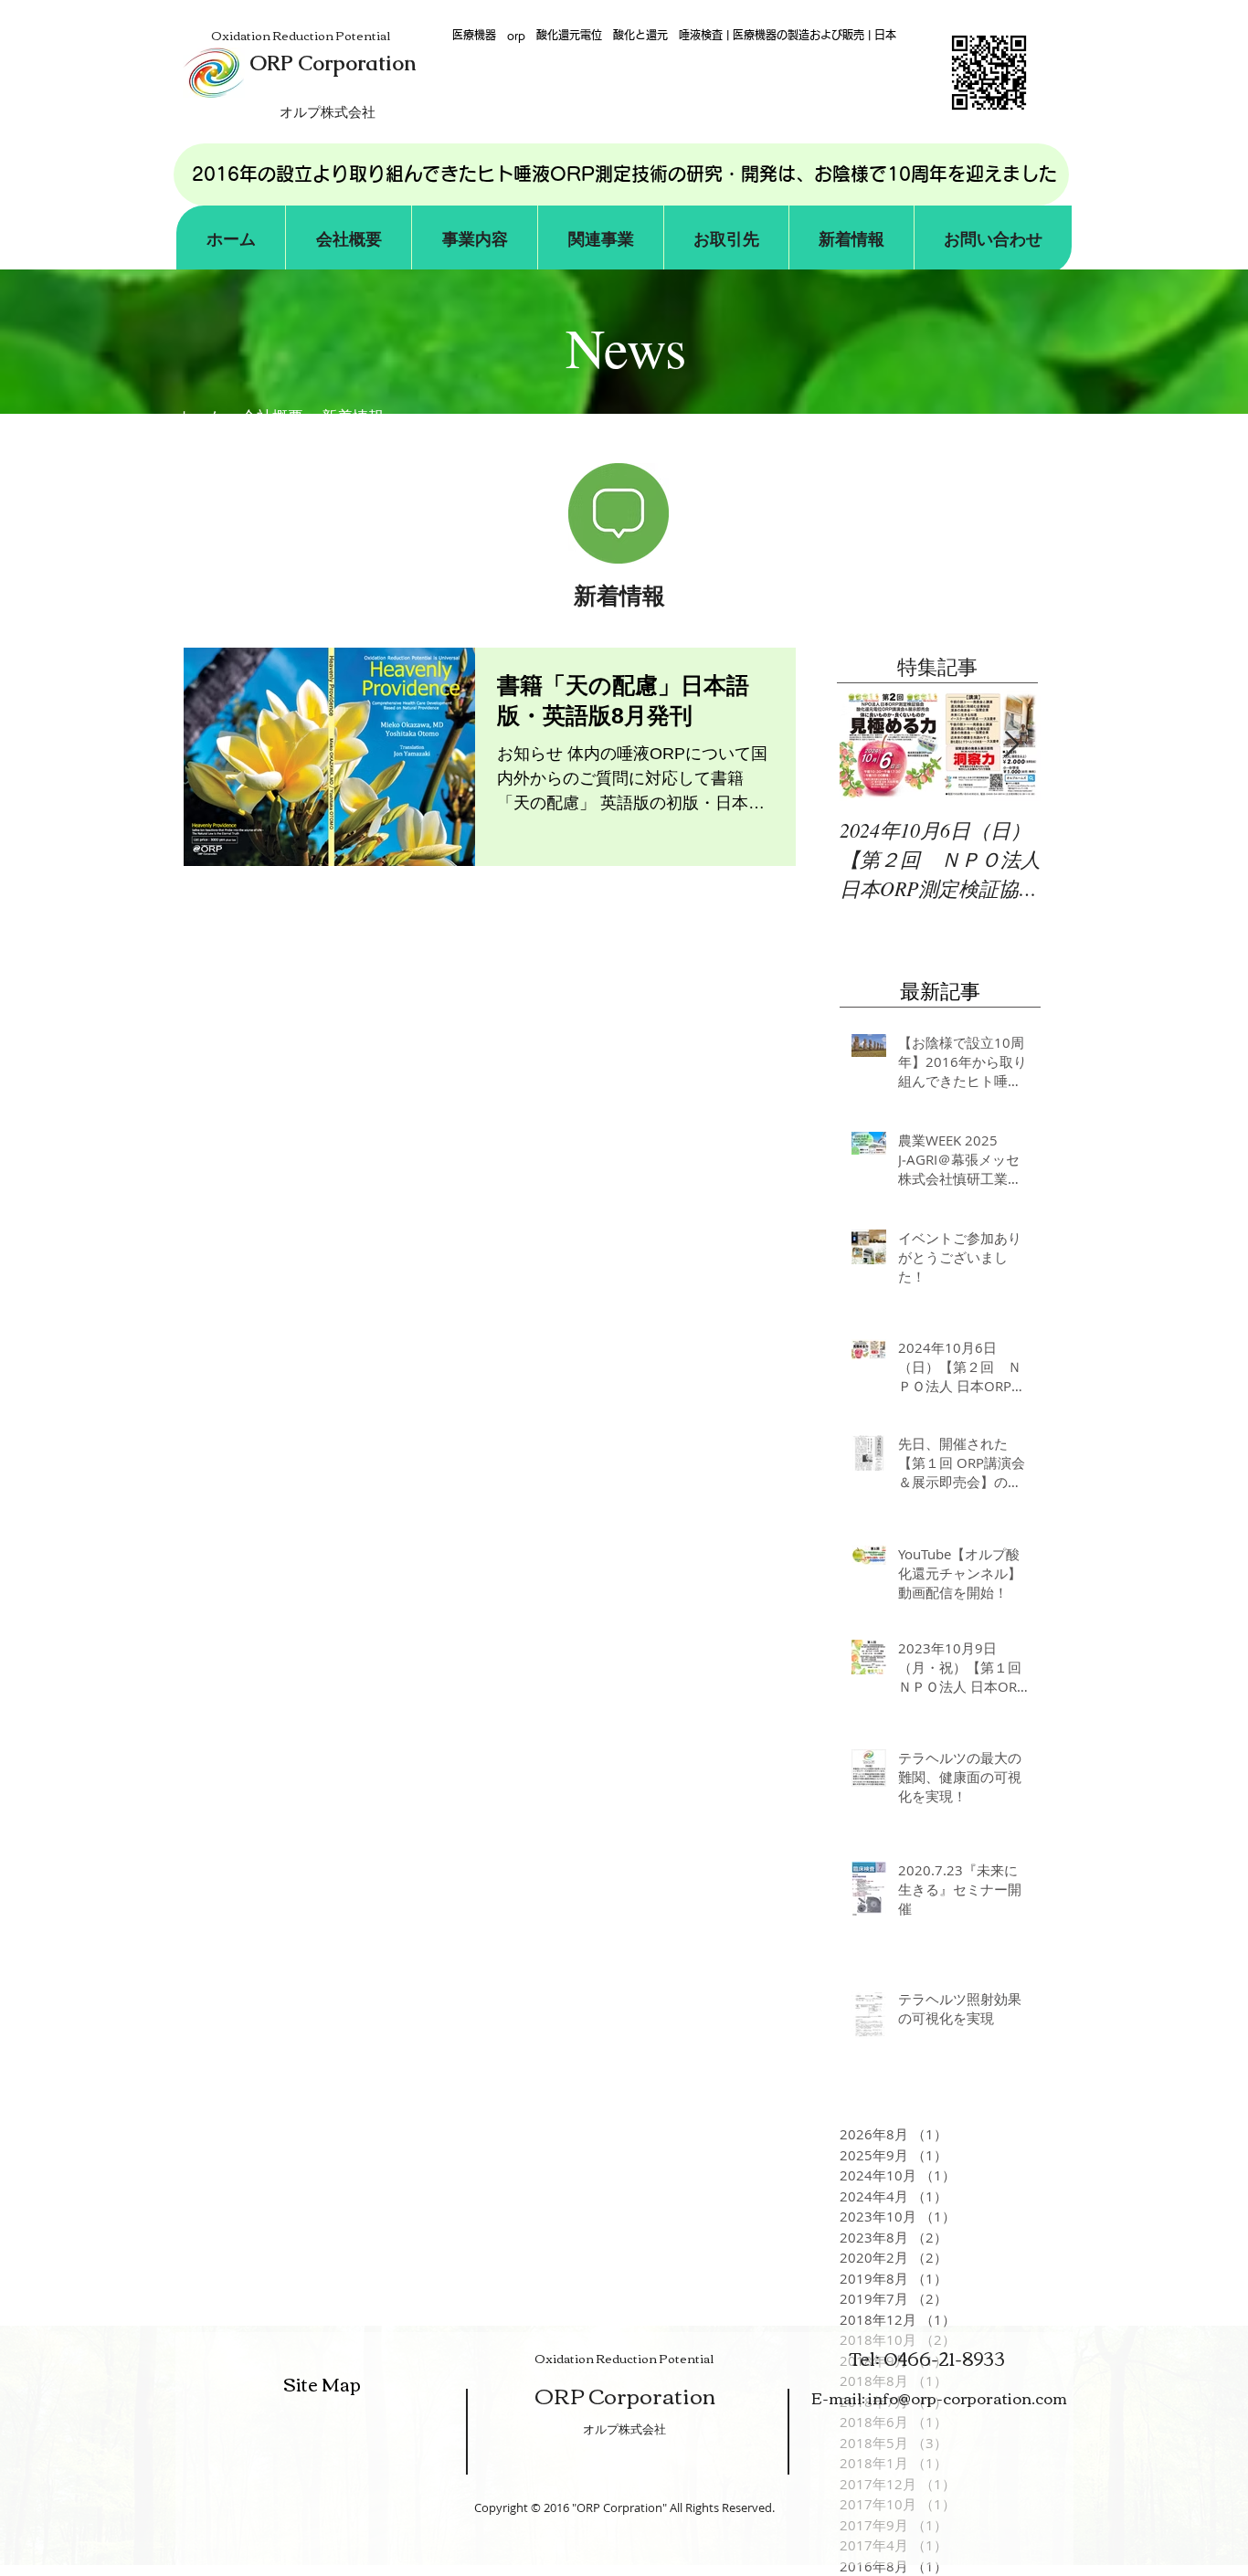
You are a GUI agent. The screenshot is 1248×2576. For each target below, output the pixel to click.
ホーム (200, 417)
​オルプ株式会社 (624, 2429)
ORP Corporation (625, 2395)
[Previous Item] (869, 745)
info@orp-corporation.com (968, 2397)
